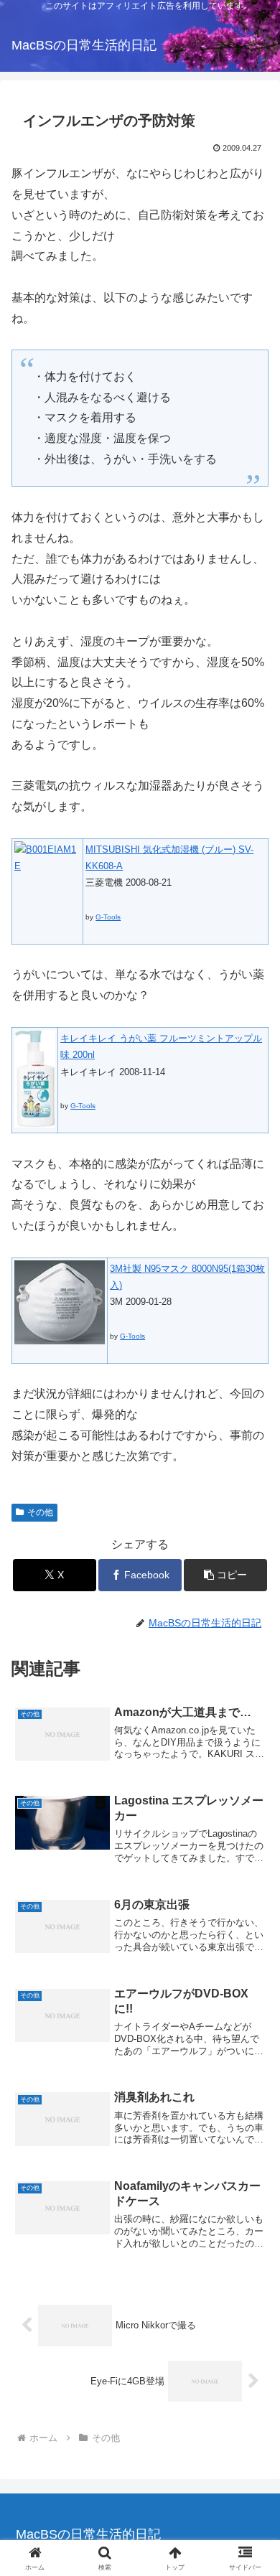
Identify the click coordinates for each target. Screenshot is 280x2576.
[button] (225, 1575)
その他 (40, 1512)
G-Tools (108, 917)
